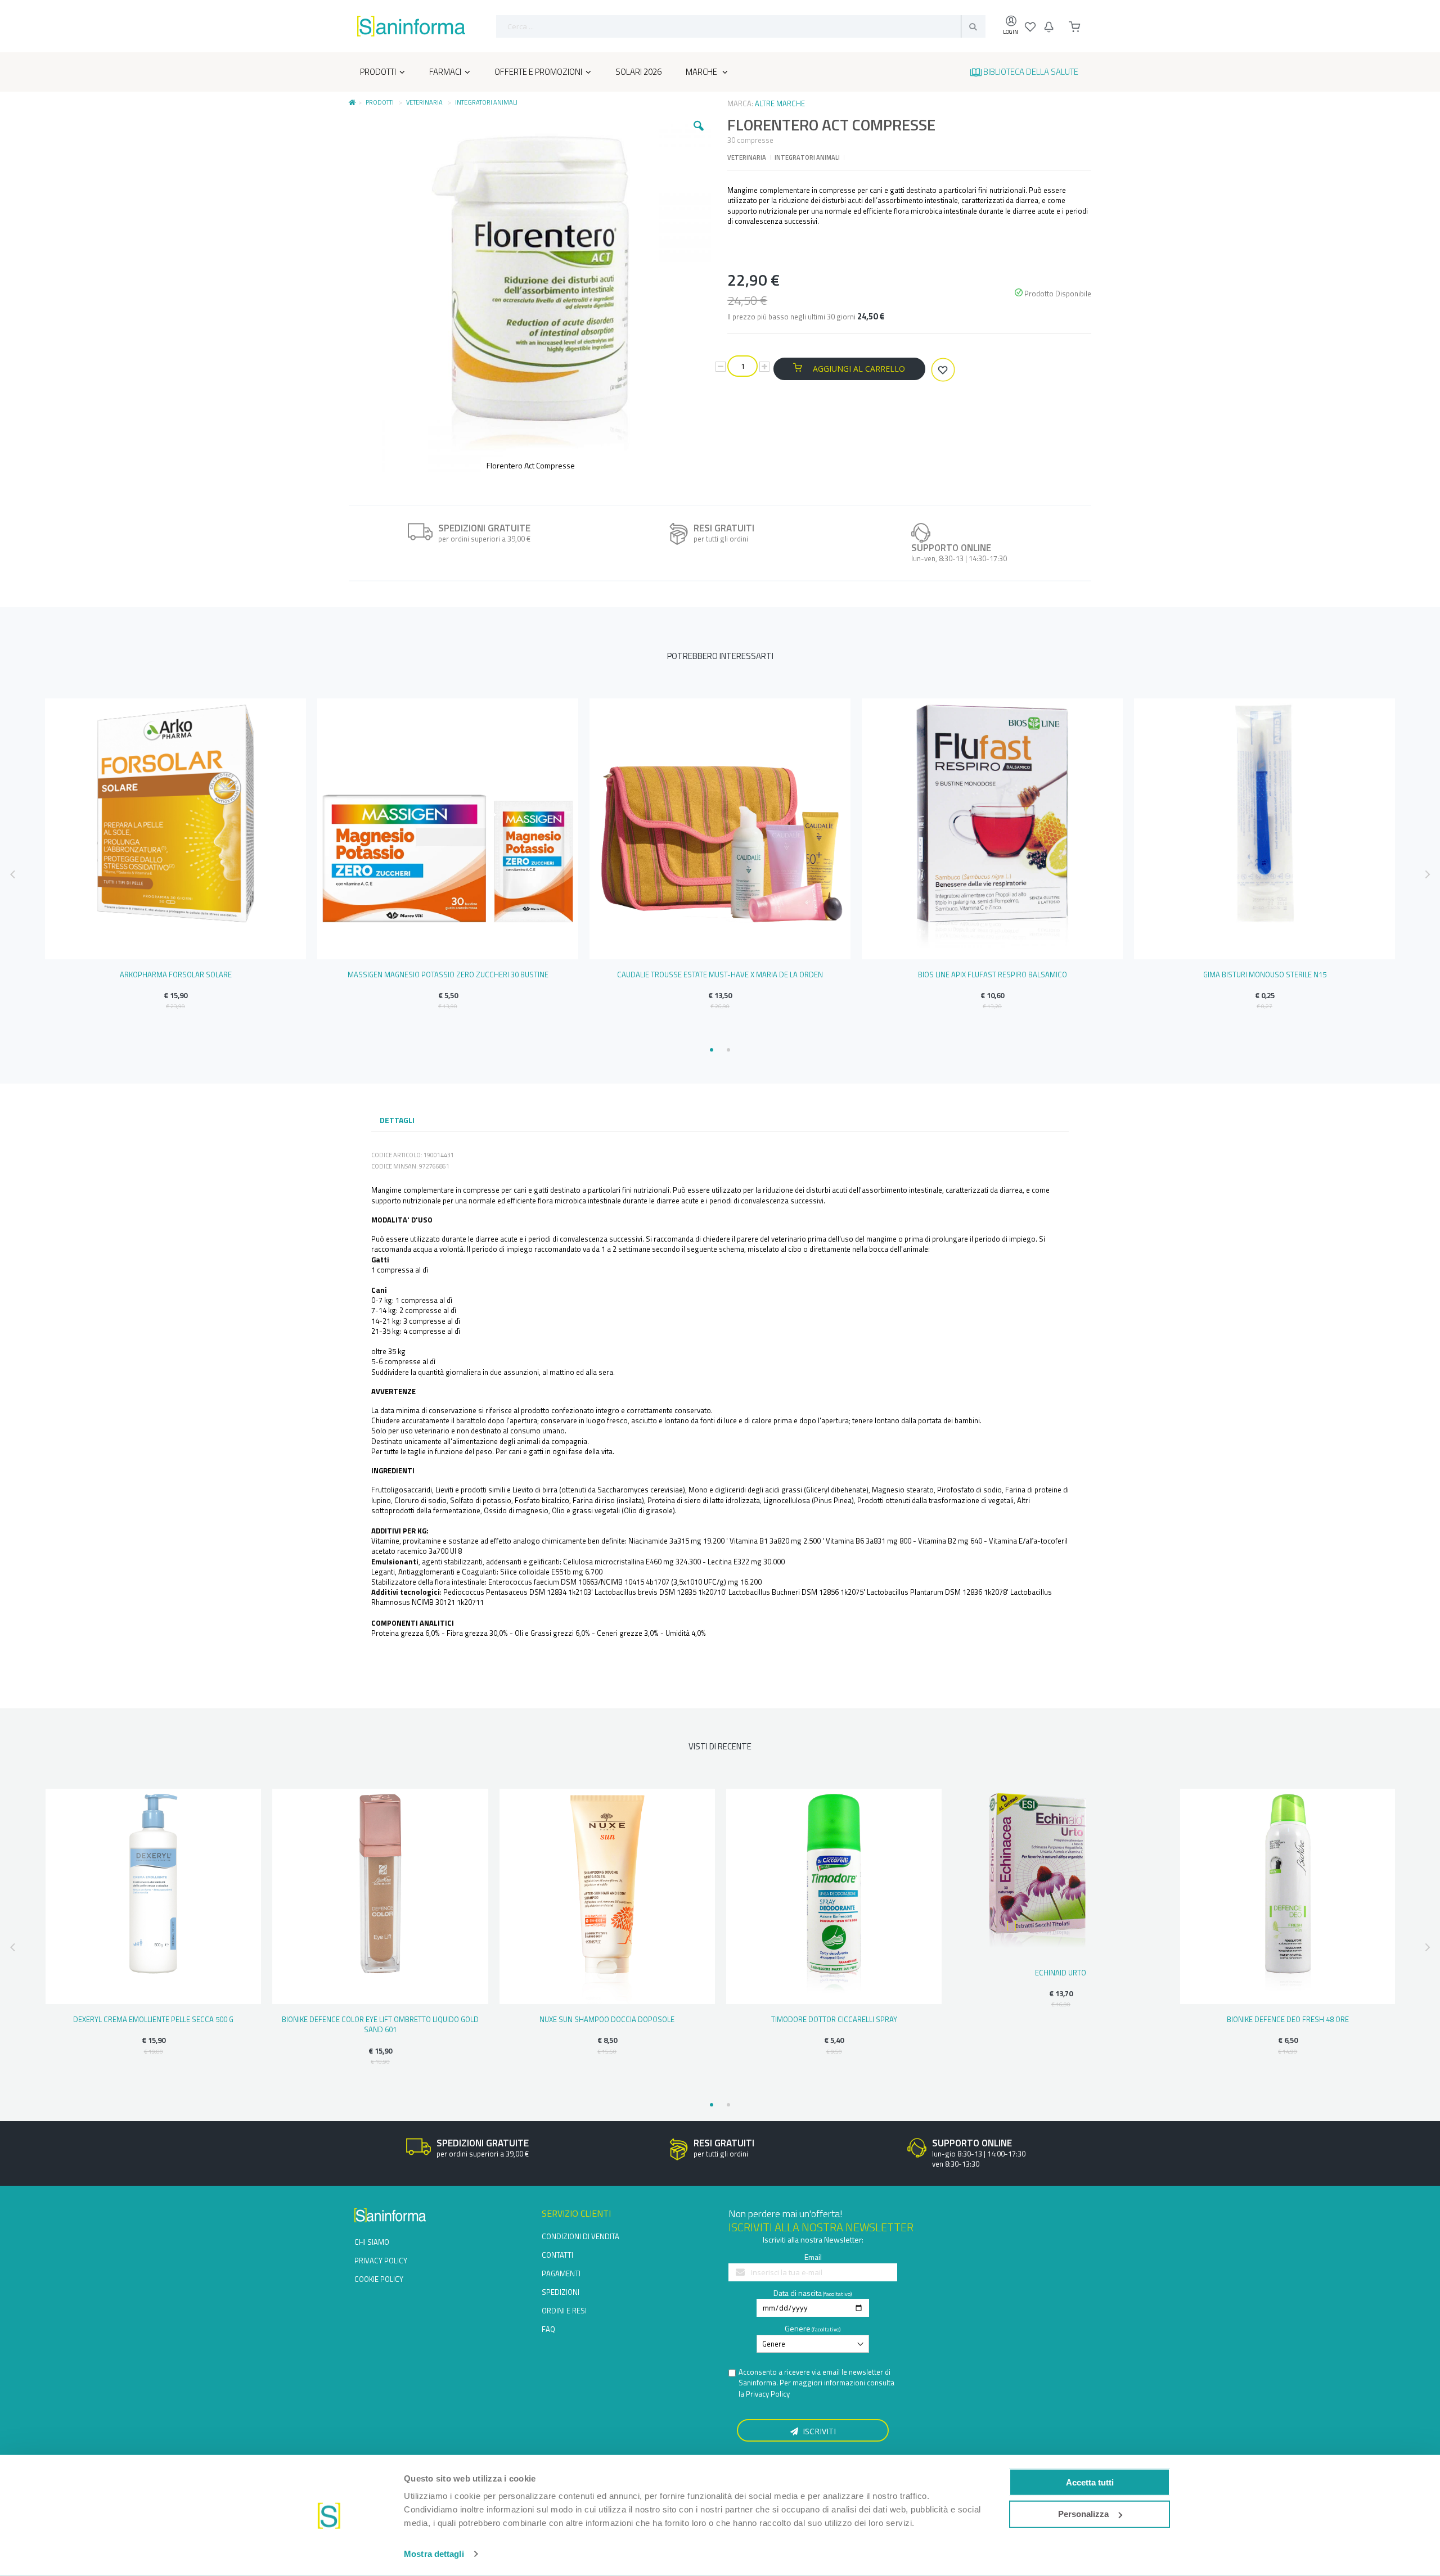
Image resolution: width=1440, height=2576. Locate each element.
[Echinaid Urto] (1061, 1873)
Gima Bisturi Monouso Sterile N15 (1265, 975)
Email (813, 2257)
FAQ (548, 2329)
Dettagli (397, 1120)
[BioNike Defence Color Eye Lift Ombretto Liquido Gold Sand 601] (380, 1896)
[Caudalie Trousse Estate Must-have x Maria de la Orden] (720, 829)
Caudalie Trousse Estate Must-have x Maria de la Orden (720, 975)
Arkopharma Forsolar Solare (176, 975)
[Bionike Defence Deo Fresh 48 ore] (1288, 1896)
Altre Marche (780, 103)
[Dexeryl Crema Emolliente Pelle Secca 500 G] (153, 1896)
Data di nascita (798, 2293)
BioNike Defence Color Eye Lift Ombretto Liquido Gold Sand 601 (380, 2024)
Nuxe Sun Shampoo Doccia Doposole (607, 2019)
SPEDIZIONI (561, 2292)
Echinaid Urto (1061, 1973)
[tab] (397, 1121)
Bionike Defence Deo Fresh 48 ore (1288, 2019)
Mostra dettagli (434, 2554)
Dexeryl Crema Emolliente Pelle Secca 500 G (153, 2019)
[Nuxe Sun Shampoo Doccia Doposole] (607, 1896)
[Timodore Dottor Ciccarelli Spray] (834, 1896)
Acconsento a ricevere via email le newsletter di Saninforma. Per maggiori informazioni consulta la (816, 2383)
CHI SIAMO (372, 2242)
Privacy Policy (768, 2394)
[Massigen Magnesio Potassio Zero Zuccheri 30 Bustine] (448, 829)
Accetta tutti (1090, 2482)
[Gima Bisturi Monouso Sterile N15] (1264, 829)
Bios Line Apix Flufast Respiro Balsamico (993, 975)
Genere (798, 2328)
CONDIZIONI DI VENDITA (580, 2236)
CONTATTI (557, 2255)
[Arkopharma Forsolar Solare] (175, 829)
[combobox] (741, 26)
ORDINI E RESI (564, 2311)
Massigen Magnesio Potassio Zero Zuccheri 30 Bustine (448, 975)
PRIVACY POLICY (381, 2261)
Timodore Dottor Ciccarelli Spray (834, 2019)
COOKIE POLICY (379, 2279)
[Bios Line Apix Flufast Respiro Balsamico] (992, 829)
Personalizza (1083, 2514)
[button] (699, 134)
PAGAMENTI (561, 2273)
